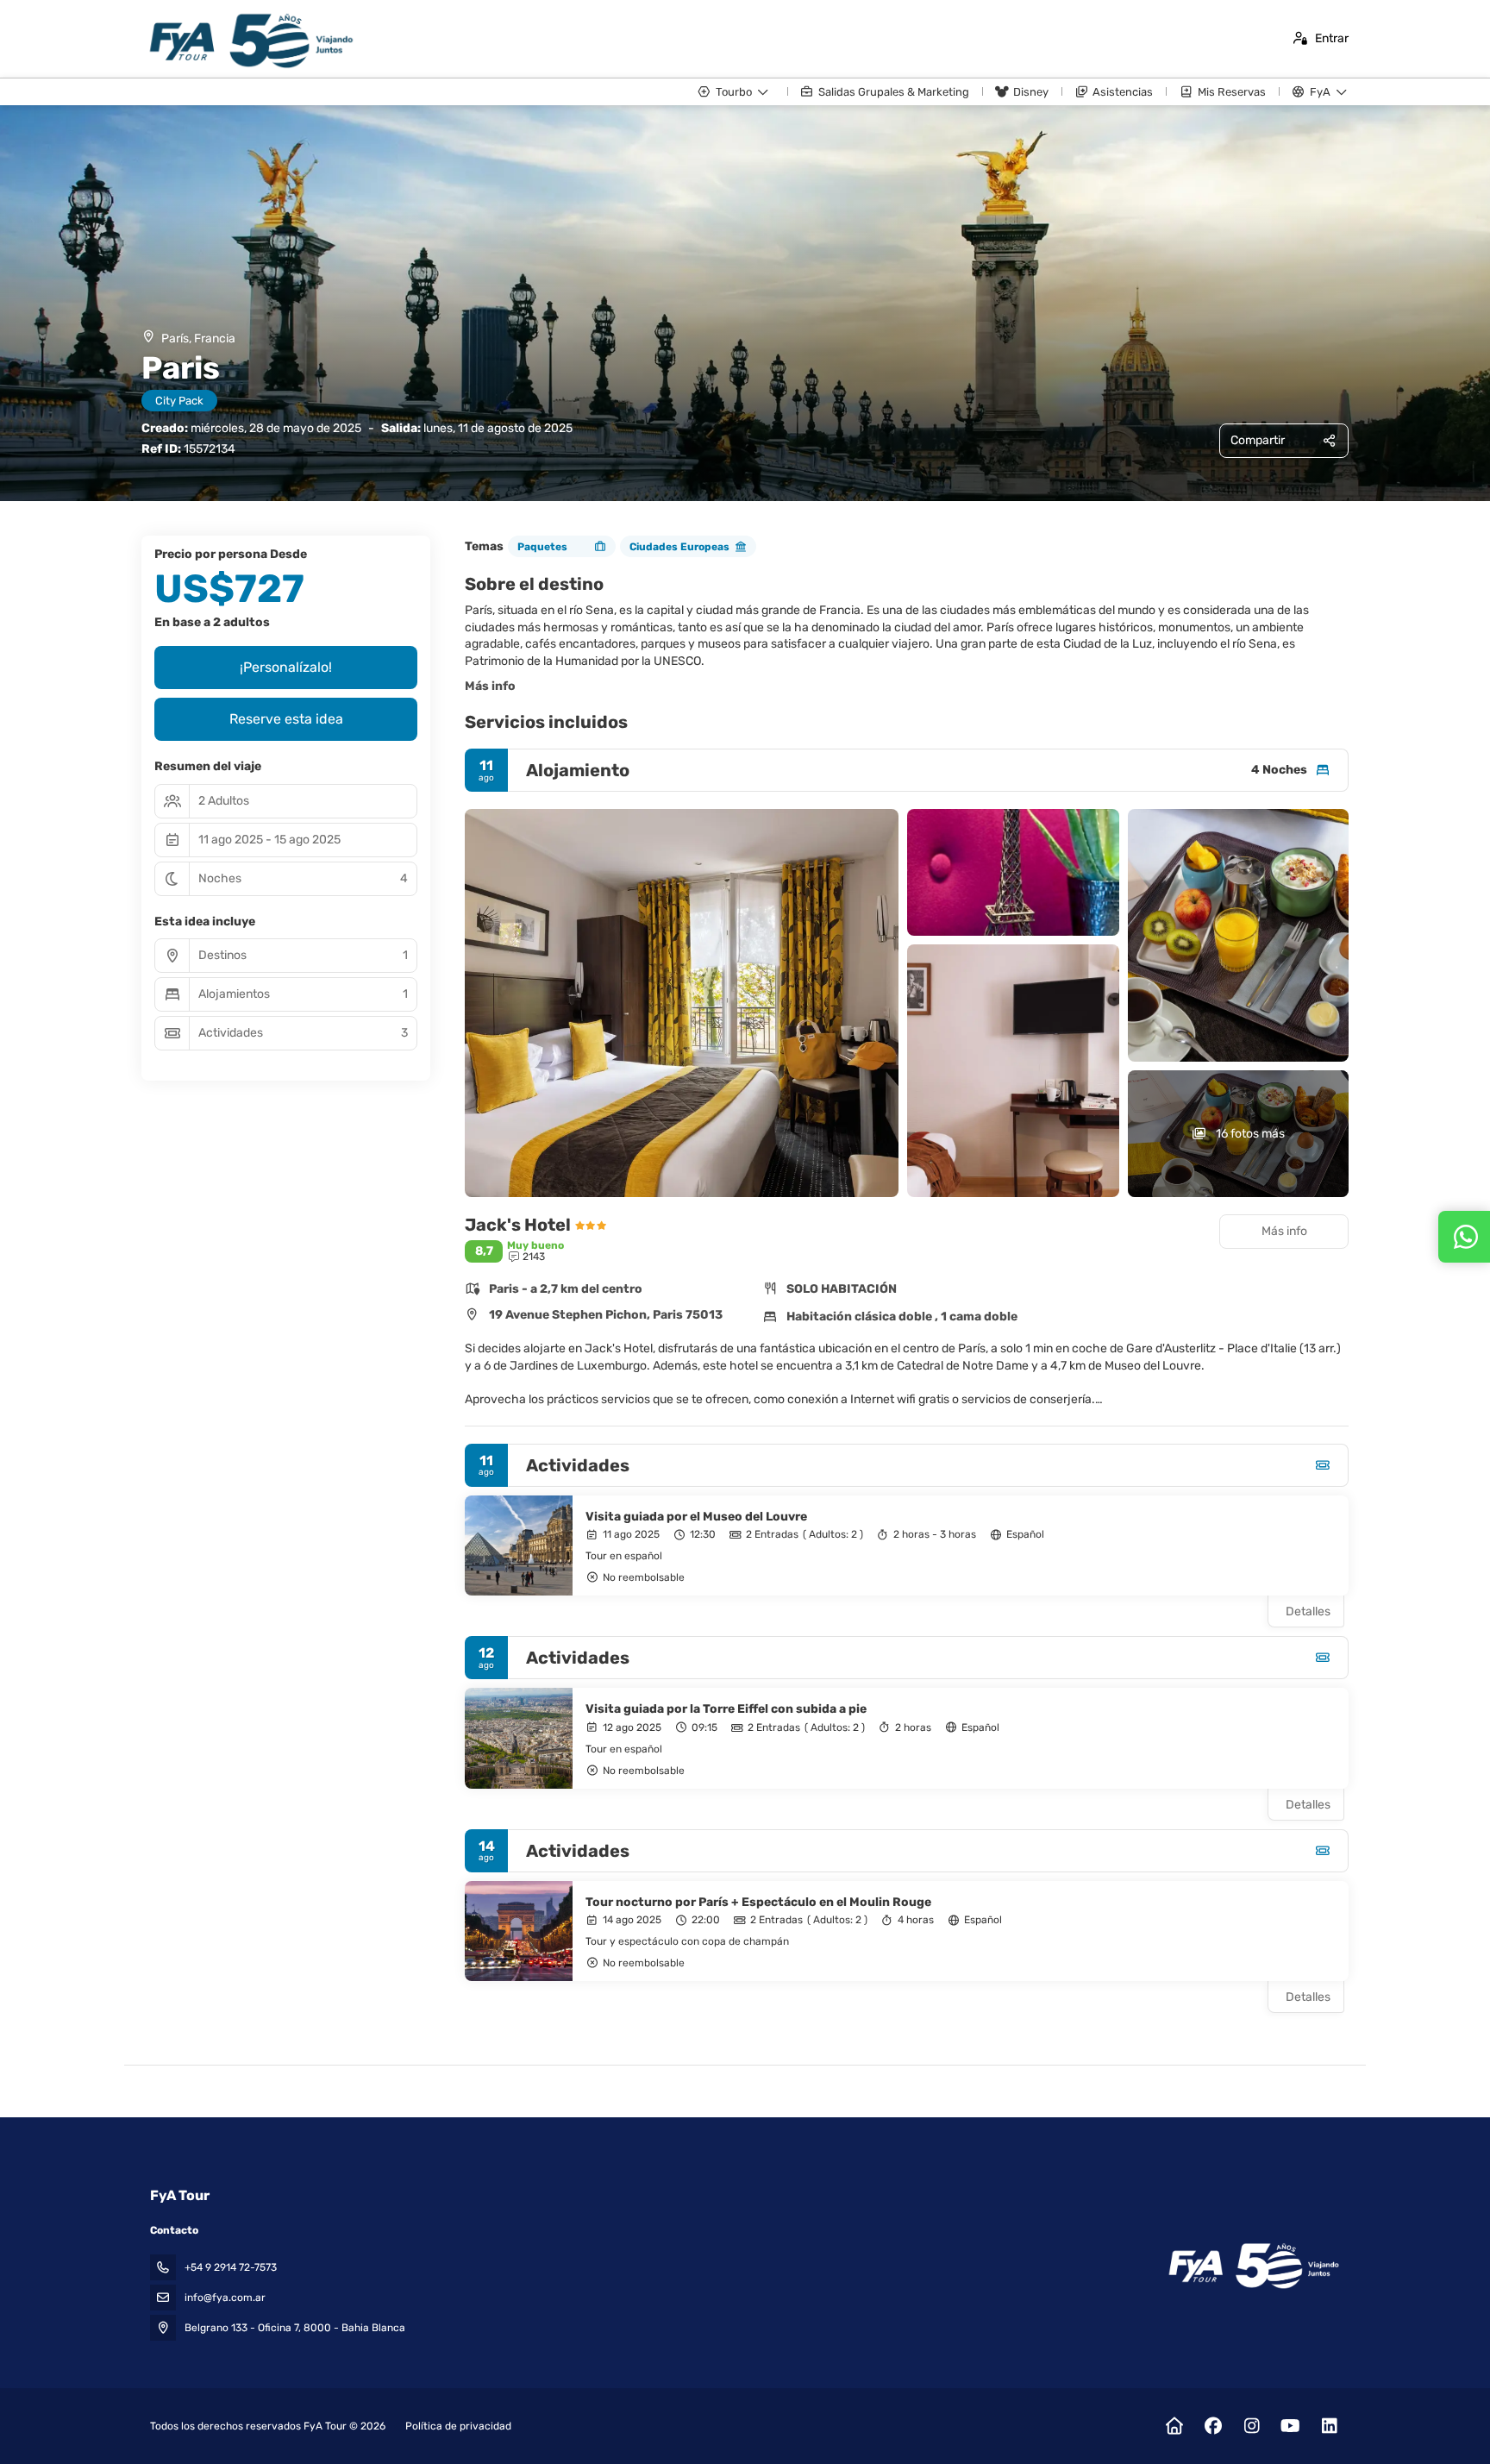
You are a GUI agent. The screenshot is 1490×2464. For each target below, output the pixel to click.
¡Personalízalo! (286, 667)
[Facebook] (1213, 2426)
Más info (490, 686)
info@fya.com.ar (225, 2298)
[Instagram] (1252, 2426)
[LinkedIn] (1329, 2426)
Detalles (1308, 1611)
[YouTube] (1290, 2426)
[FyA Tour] (1252, 2266)
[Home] (1174, 2426)
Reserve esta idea (286, 719)
